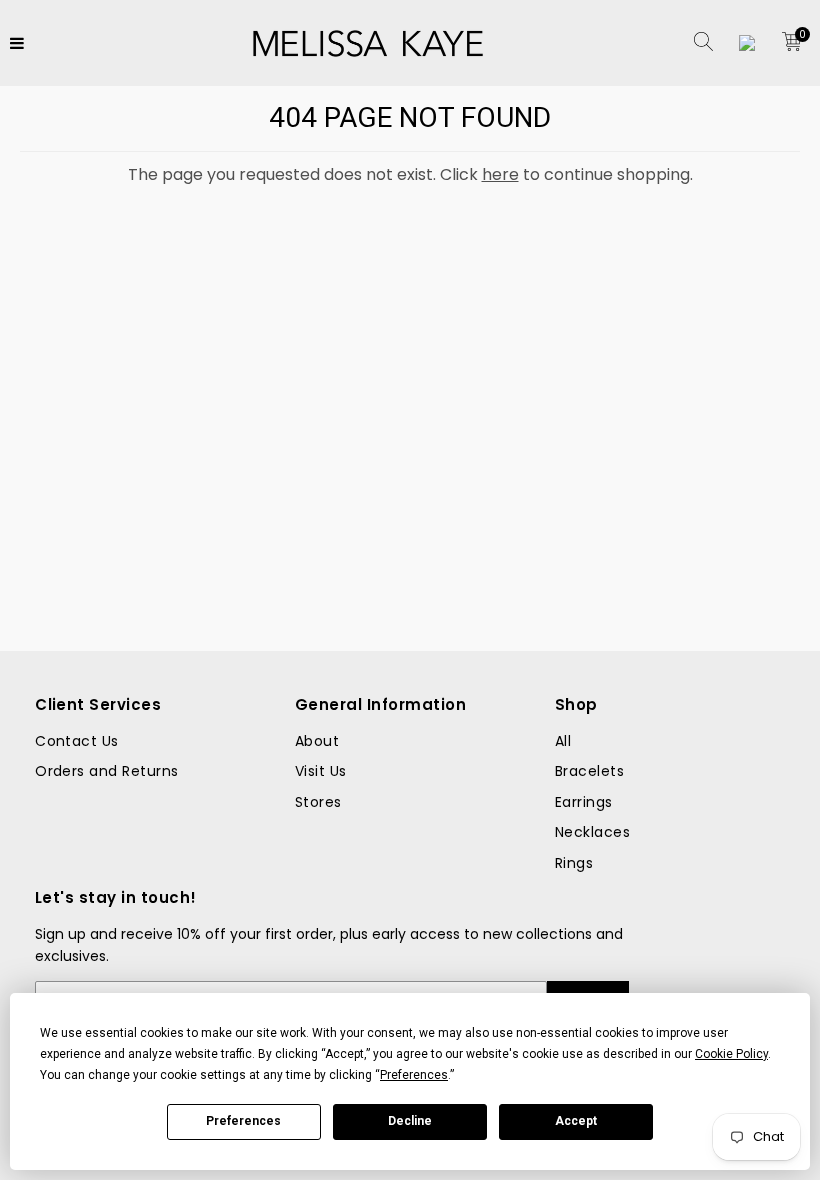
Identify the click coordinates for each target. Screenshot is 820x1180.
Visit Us (321, 771)
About (317, 741)
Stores (318, 802)
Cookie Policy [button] (731, 1054)
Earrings (584, 802)
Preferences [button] (414, 1075)
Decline (410, 1121)
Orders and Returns (107, 771)
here (500, 174)
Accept (576, 1121)
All (563, 741)
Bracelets (589, 771)
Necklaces (592, 832)
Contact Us (77, 741)
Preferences (243, 1121)
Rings (574, 863)
